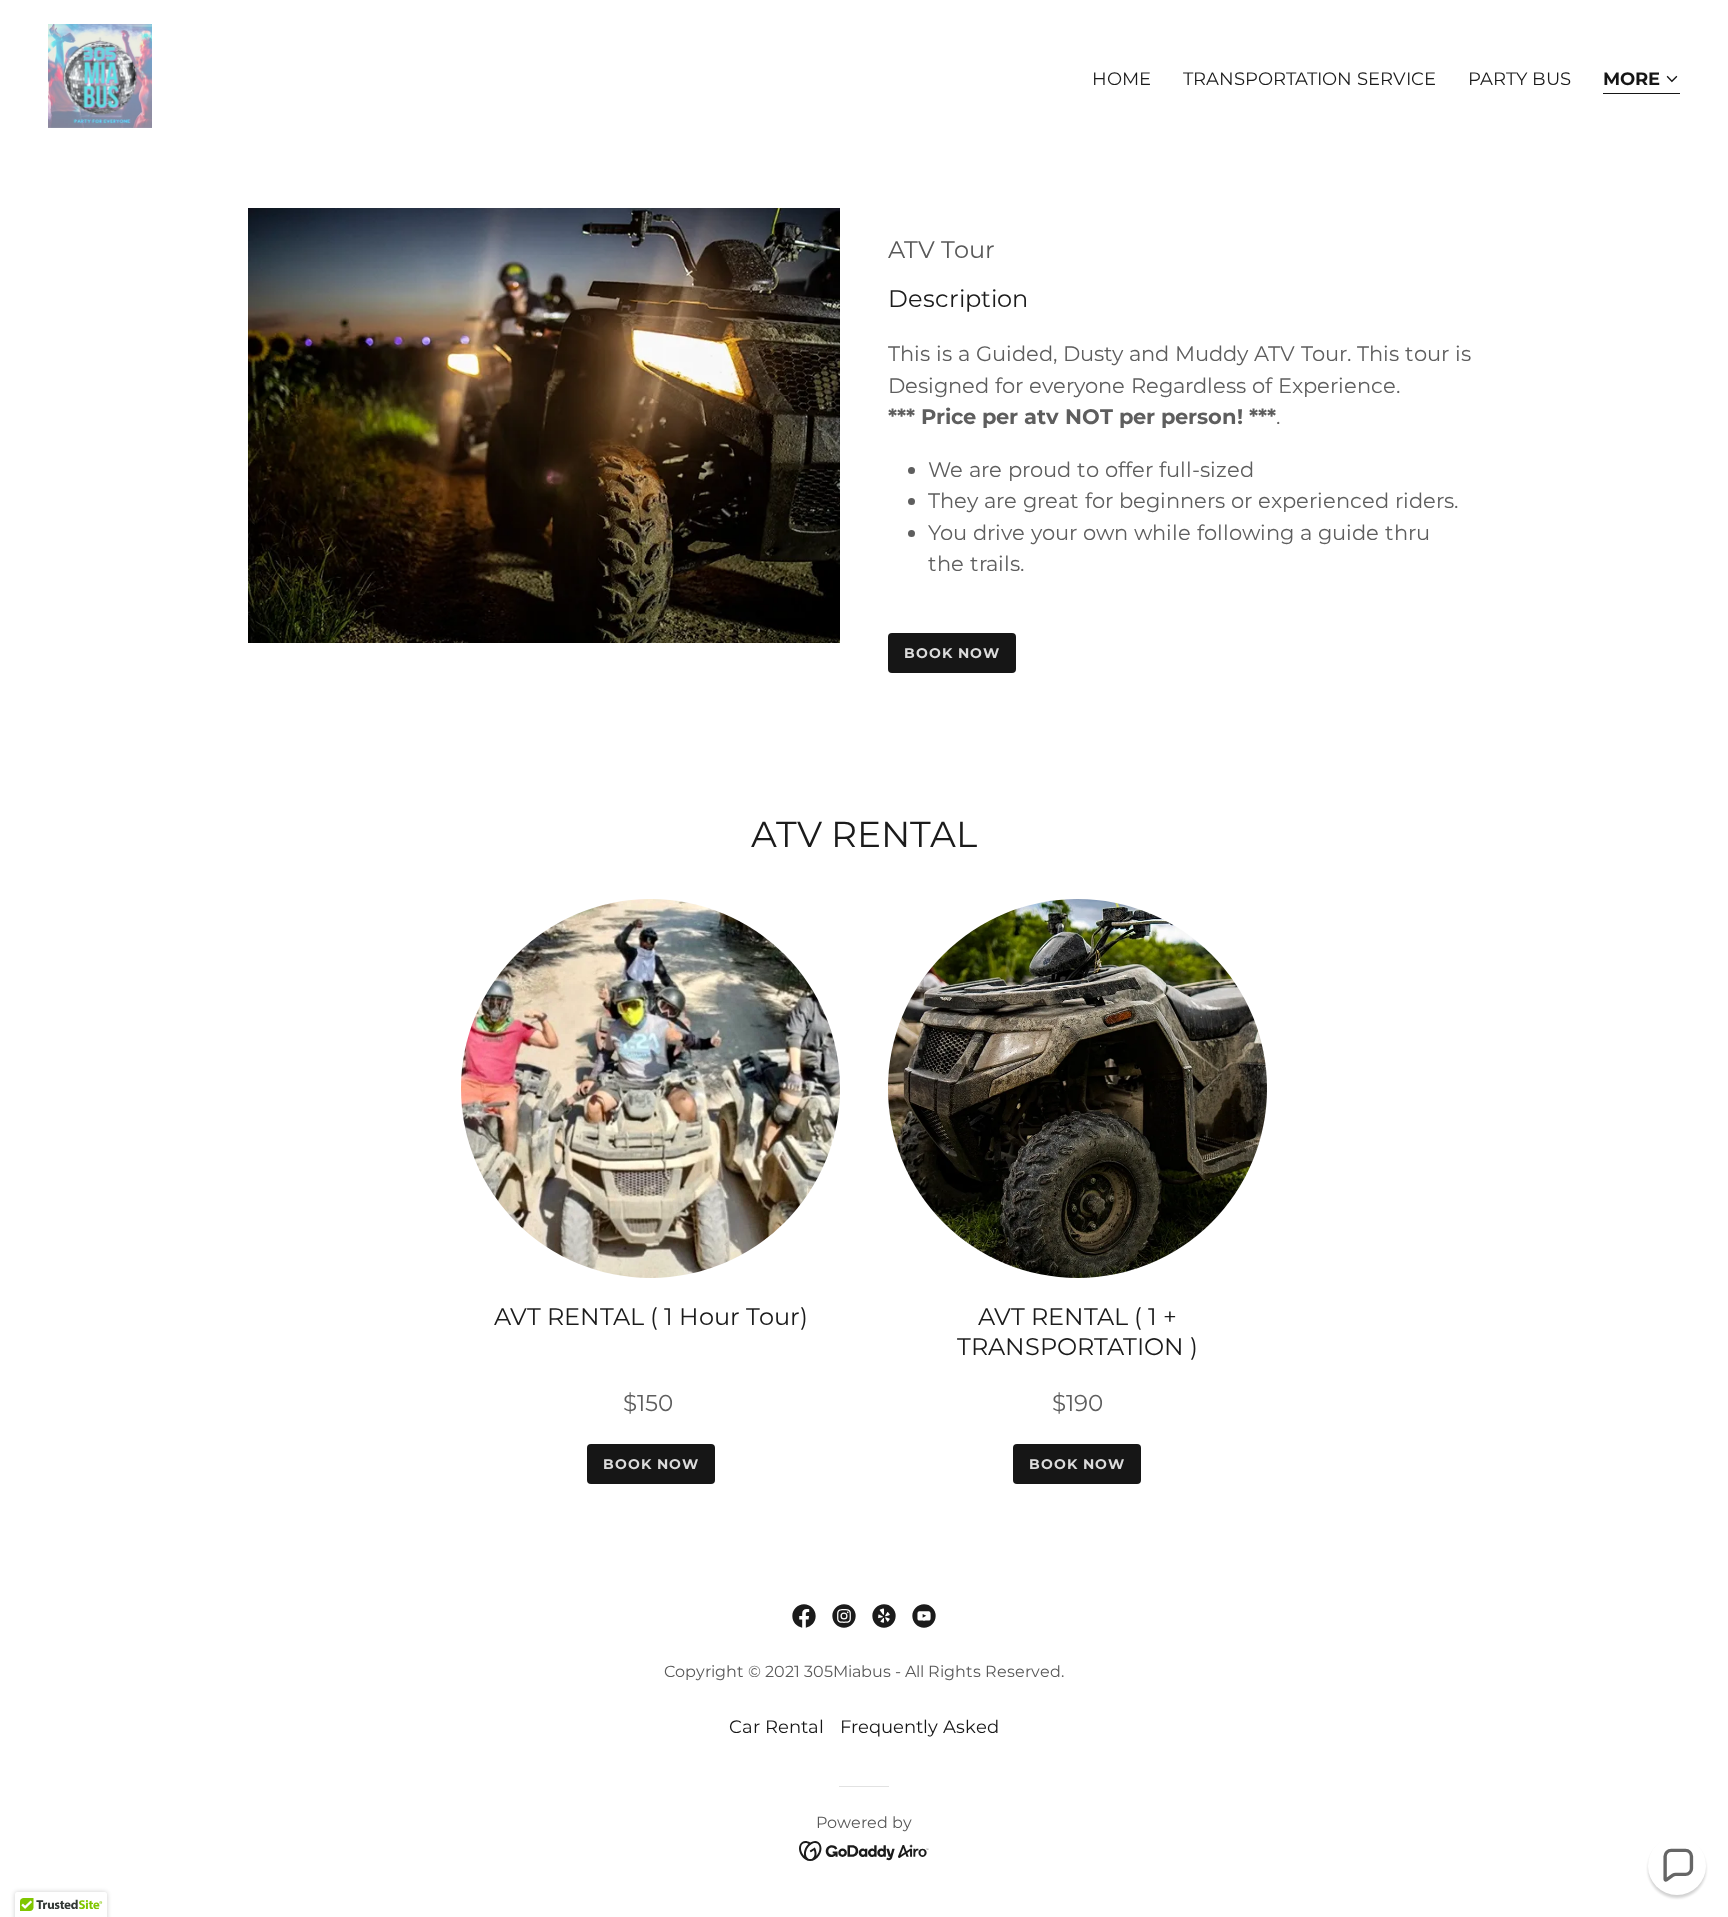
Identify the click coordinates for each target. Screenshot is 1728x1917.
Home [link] (1121, 79)
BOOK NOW (952, 653)
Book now (1077, 1464)
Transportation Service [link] (1309, 79)
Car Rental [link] (776, 1727)
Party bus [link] (1519, 79)
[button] (1641, 80)
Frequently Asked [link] (919, 1727)
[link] (100, 75)
